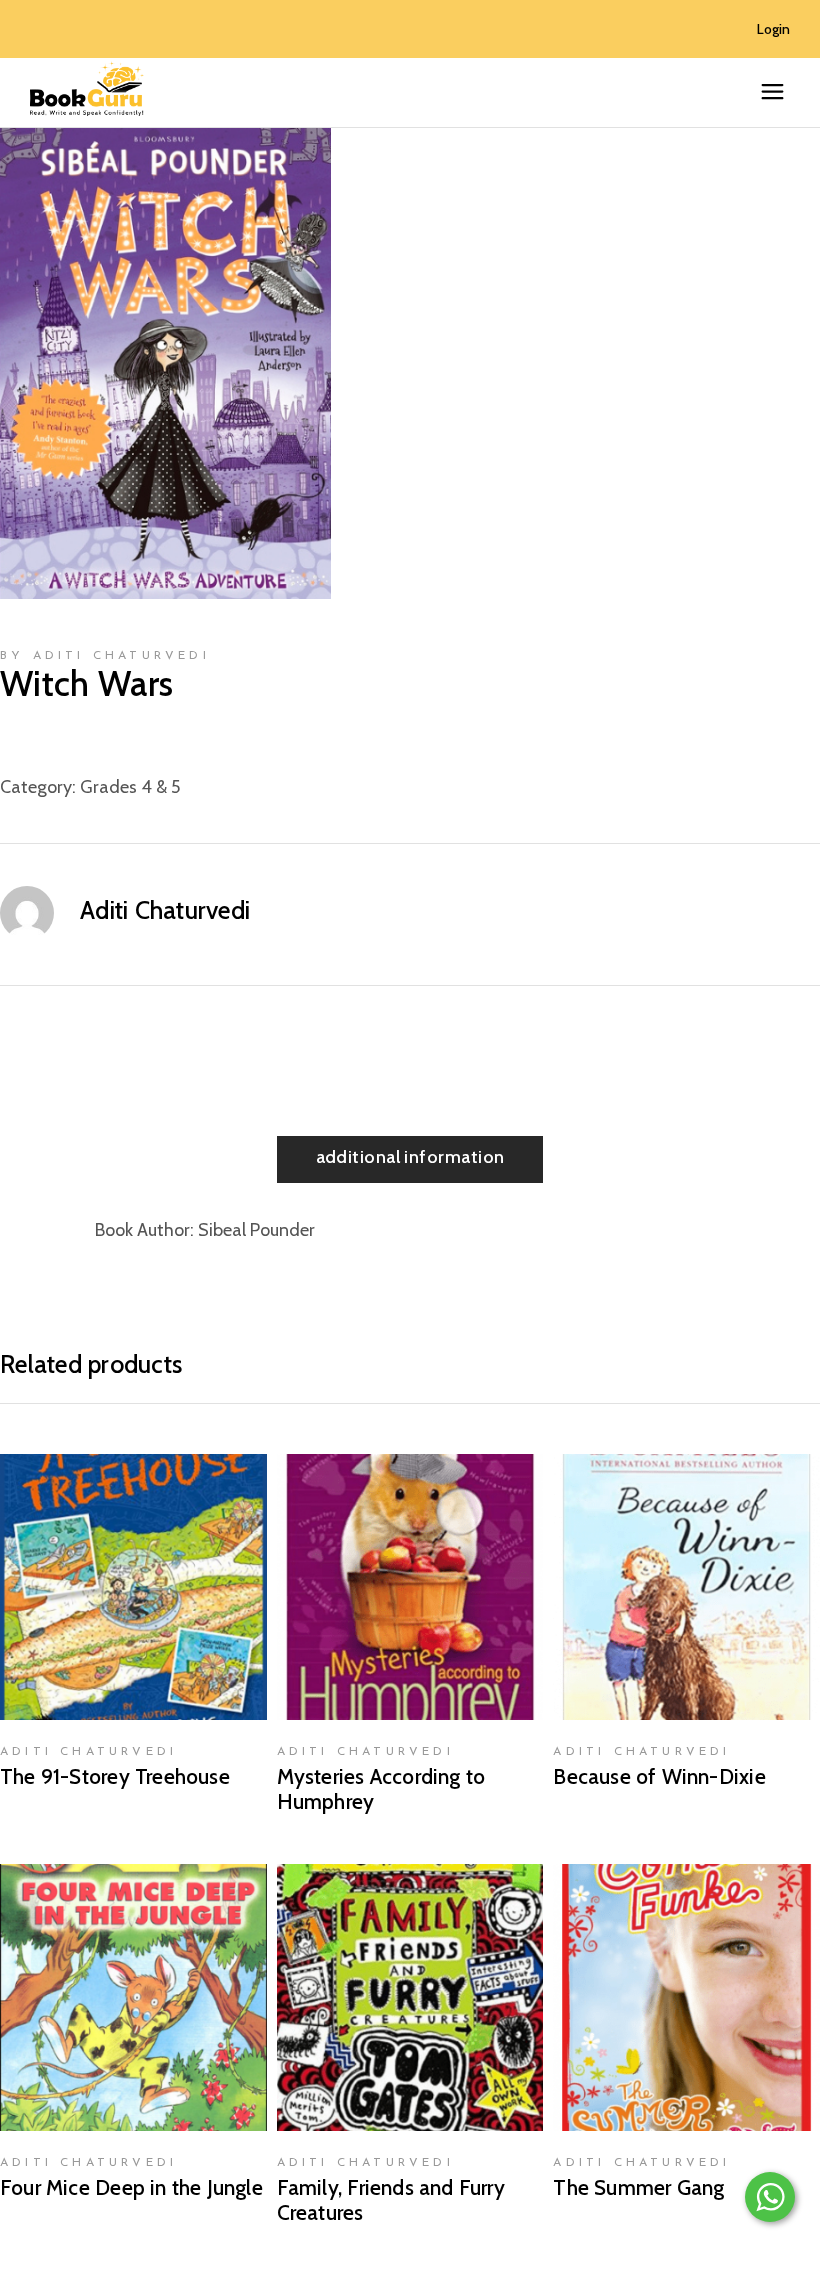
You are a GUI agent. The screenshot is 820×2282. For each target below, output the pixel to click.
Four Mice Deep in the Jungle (131, 2187)
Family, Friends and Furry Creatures (391, 2200)
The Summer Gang (638, 2187)
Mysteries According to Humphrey (381, 1789)
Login (773, 29)
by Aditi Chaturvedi (105, 656)
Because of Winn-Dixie (659, 1776)
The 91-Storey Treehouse (115, 1776)
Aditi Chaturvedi (165, 910)
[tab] (410, 1159)
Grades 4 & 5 (130, 787)
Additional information (410, 1157)
